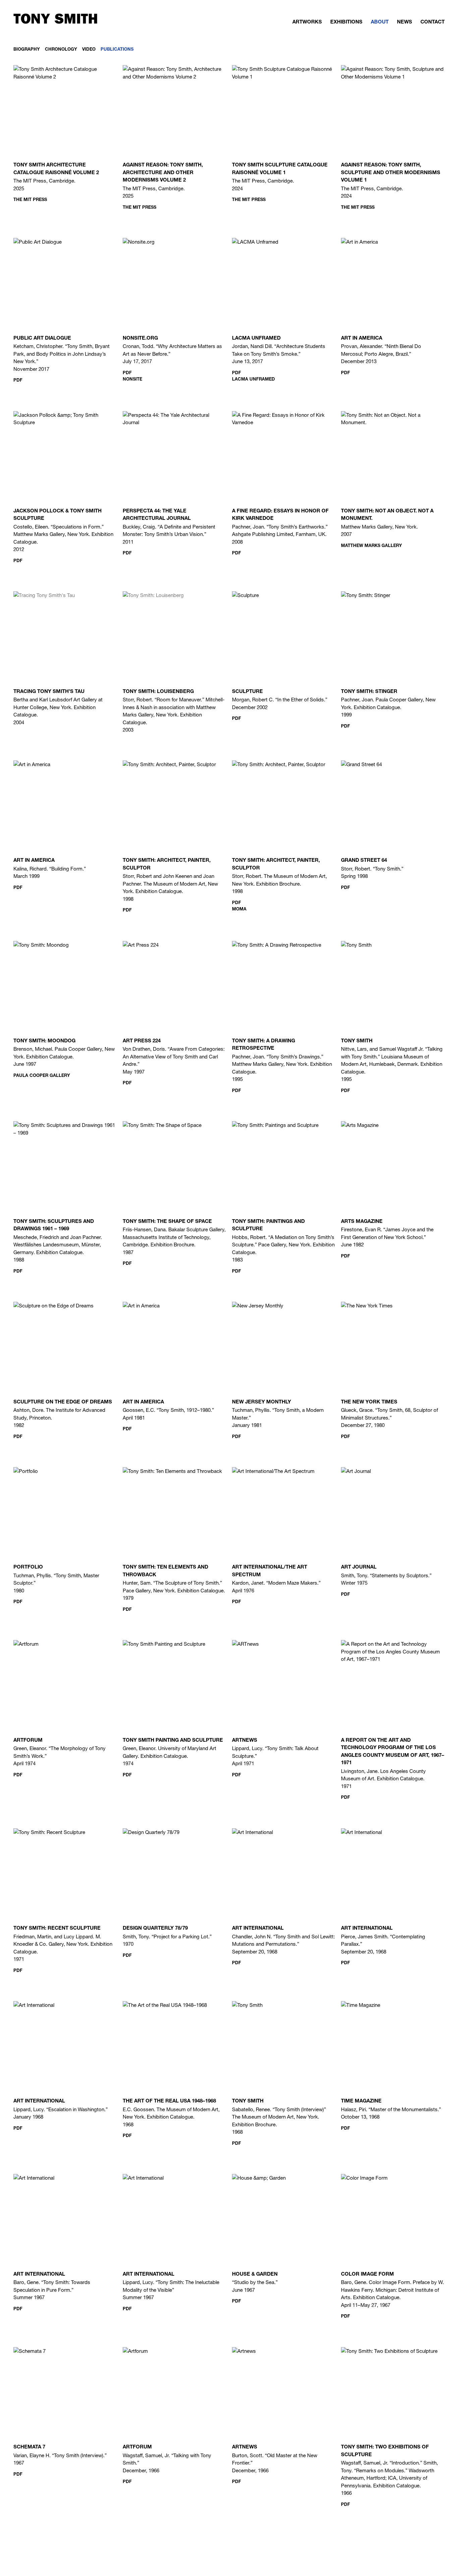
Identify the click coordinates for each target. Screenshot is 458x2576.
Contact (433, 22)
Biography (27, 50)
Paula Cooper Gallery (42, 1076)
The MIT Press (30, 200)
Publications (117, 50)
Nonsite (132, 380)
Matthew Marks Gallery (371, 546)
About (380, 22)
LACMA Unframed (253, 380)
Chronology (61, 50)
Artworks (307, 22)
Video (89, 50)
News (405, 22)
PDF (18, 381)
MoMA (239, 910)
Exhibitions (346, 22)
